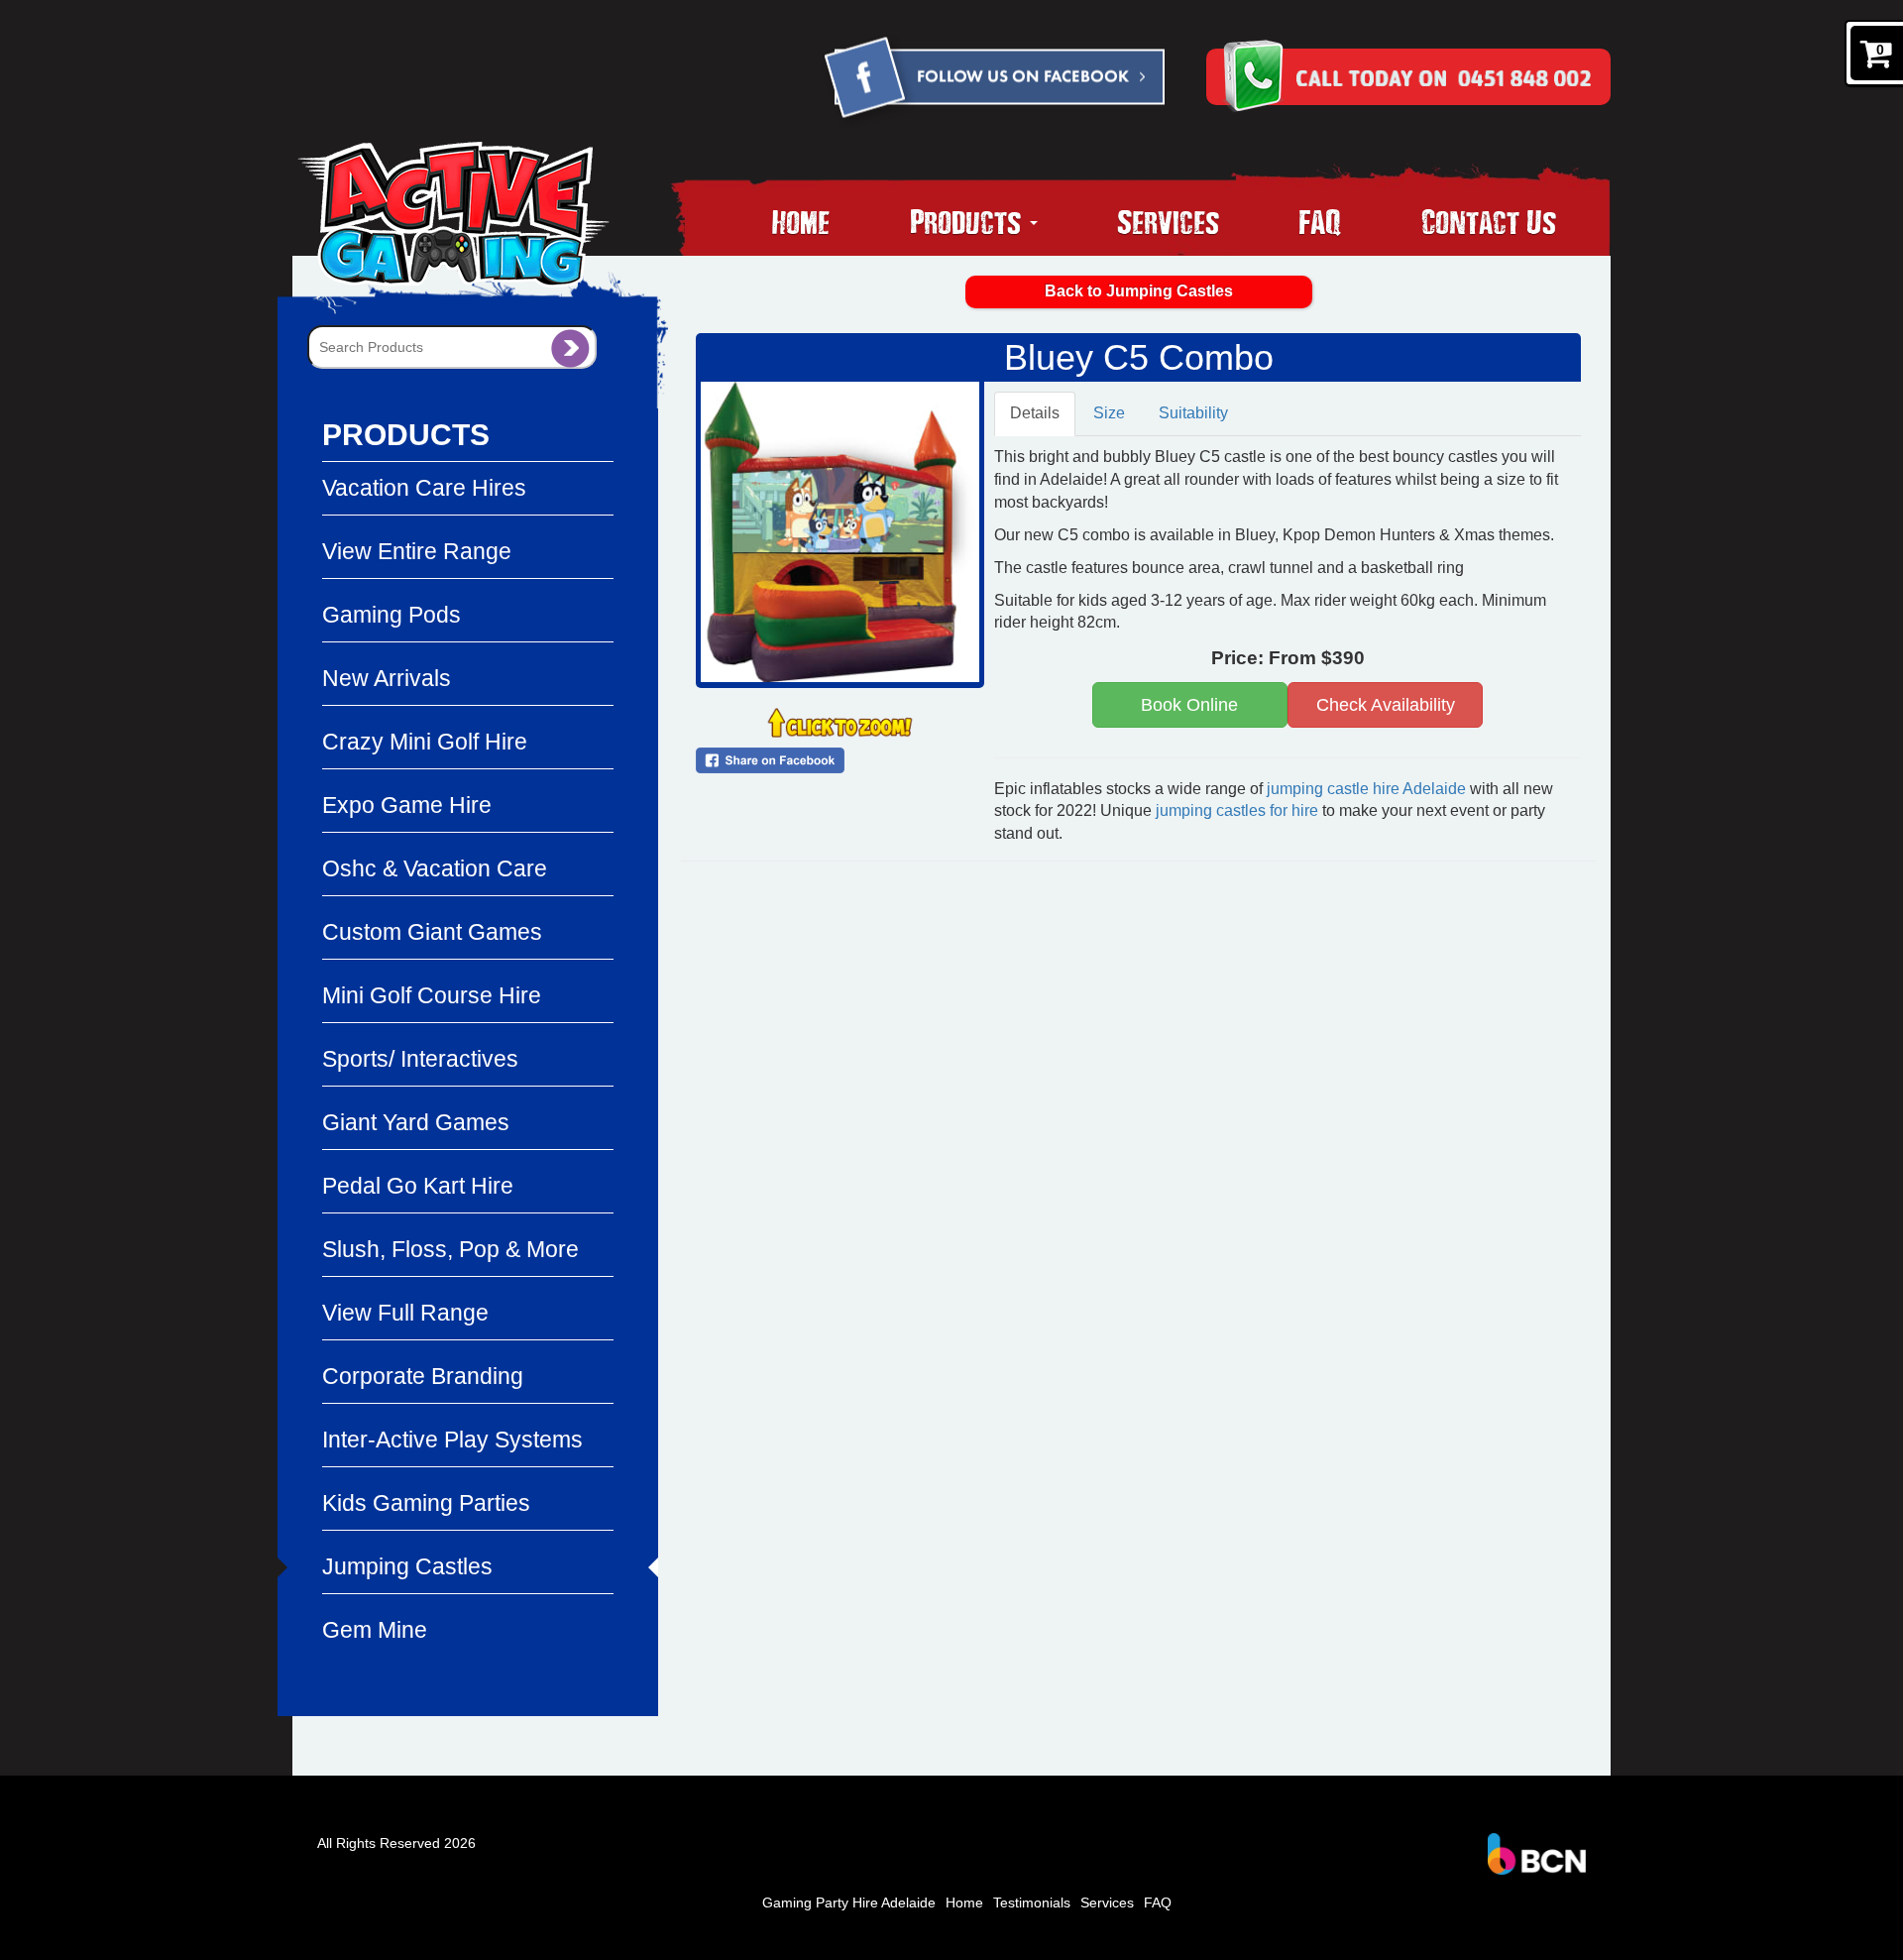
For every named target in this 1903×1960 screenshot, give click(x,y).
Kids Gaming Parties (426, 1503)
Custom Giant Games (432, 932)
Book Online (1189, 705)
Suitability (1193, 413)
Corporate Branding (423, 1376)
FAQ (1320, 221)
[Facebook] (993, 81)
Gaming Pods (392, 615)
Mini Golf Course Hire (432, 995)
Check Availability (1386, 705)
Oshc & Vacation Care (435, 868)
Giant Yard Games (416, 1122)
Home (801, 221)
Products (969, 221)
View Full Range (405, 1313)
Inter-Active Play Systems (452, 1440)
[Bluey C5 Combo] (840, 532)
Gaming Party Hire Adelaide (849, 1902)
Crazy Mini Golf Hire (425, 742)
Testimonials (1032, 1902)
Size (1109, 413)
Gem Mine (375, 1630)
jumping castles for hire (1237, 810)
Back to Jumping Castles (1139, 291)
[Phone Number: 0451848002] (1443, 76)
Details (1035, 413)
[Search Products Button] (570, 347)
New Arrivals (387, 678)
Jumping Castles (407, 1566)
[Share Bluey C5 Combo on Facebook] (840, 760)
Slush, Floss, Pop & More (450, 1249)
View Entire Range (417, 551)
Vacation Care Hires (424, 488)
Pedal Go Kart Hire (418, 1186)
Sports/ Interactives (420, 1059)
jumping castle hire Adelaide (1366, 789)
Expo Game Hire (407, 805)
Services (1168, 221)
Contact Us (1489, 221)
